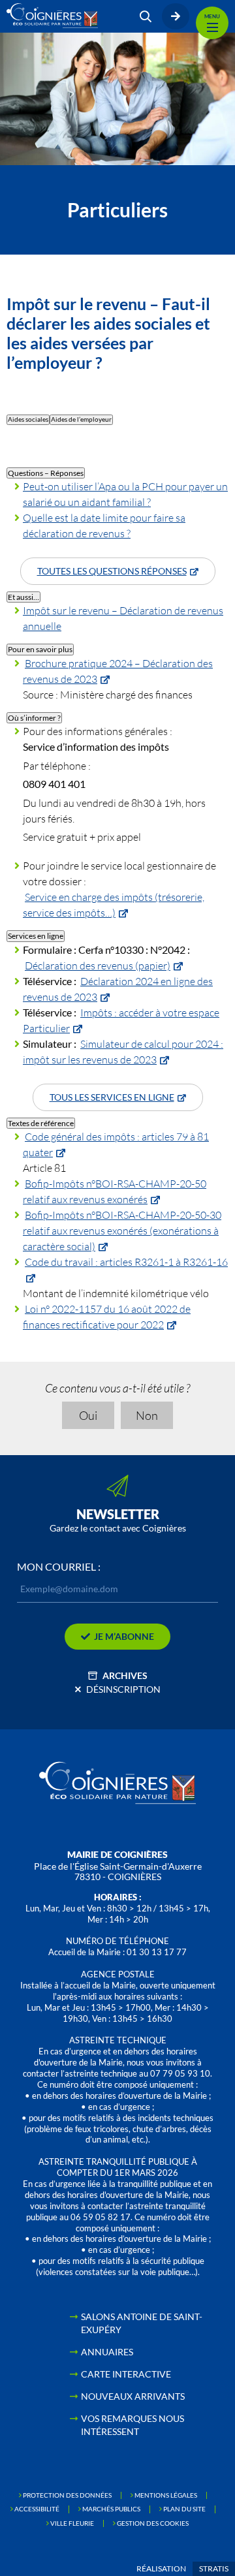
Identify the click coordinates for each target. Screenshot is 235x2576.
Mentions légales (166, 2495)
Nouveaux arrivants (133, 2396)
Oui (88, 1415)
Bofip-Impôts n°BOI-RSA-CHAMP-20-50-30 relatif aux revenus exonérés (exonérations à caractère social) (122, 1230)
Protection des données (67, 2495)
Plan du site (184, 2509)
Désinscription (123, 1689)
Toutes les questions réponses (112, 571)
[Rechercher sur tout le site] (146, 16)
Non (147, 1415)
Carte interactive (126, 2374)
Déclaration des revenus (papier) (98, 965)
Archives (125, 1675)
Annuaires (107, 2352)
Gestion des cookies (153, 2523)
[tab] (28, 420)
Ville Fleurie (72, 2523)
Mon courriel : (59, 1567)
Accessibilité (37, 2509)
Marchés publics (111, 2509)
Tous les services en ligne (112, 1097)
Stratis (214, 2568)
